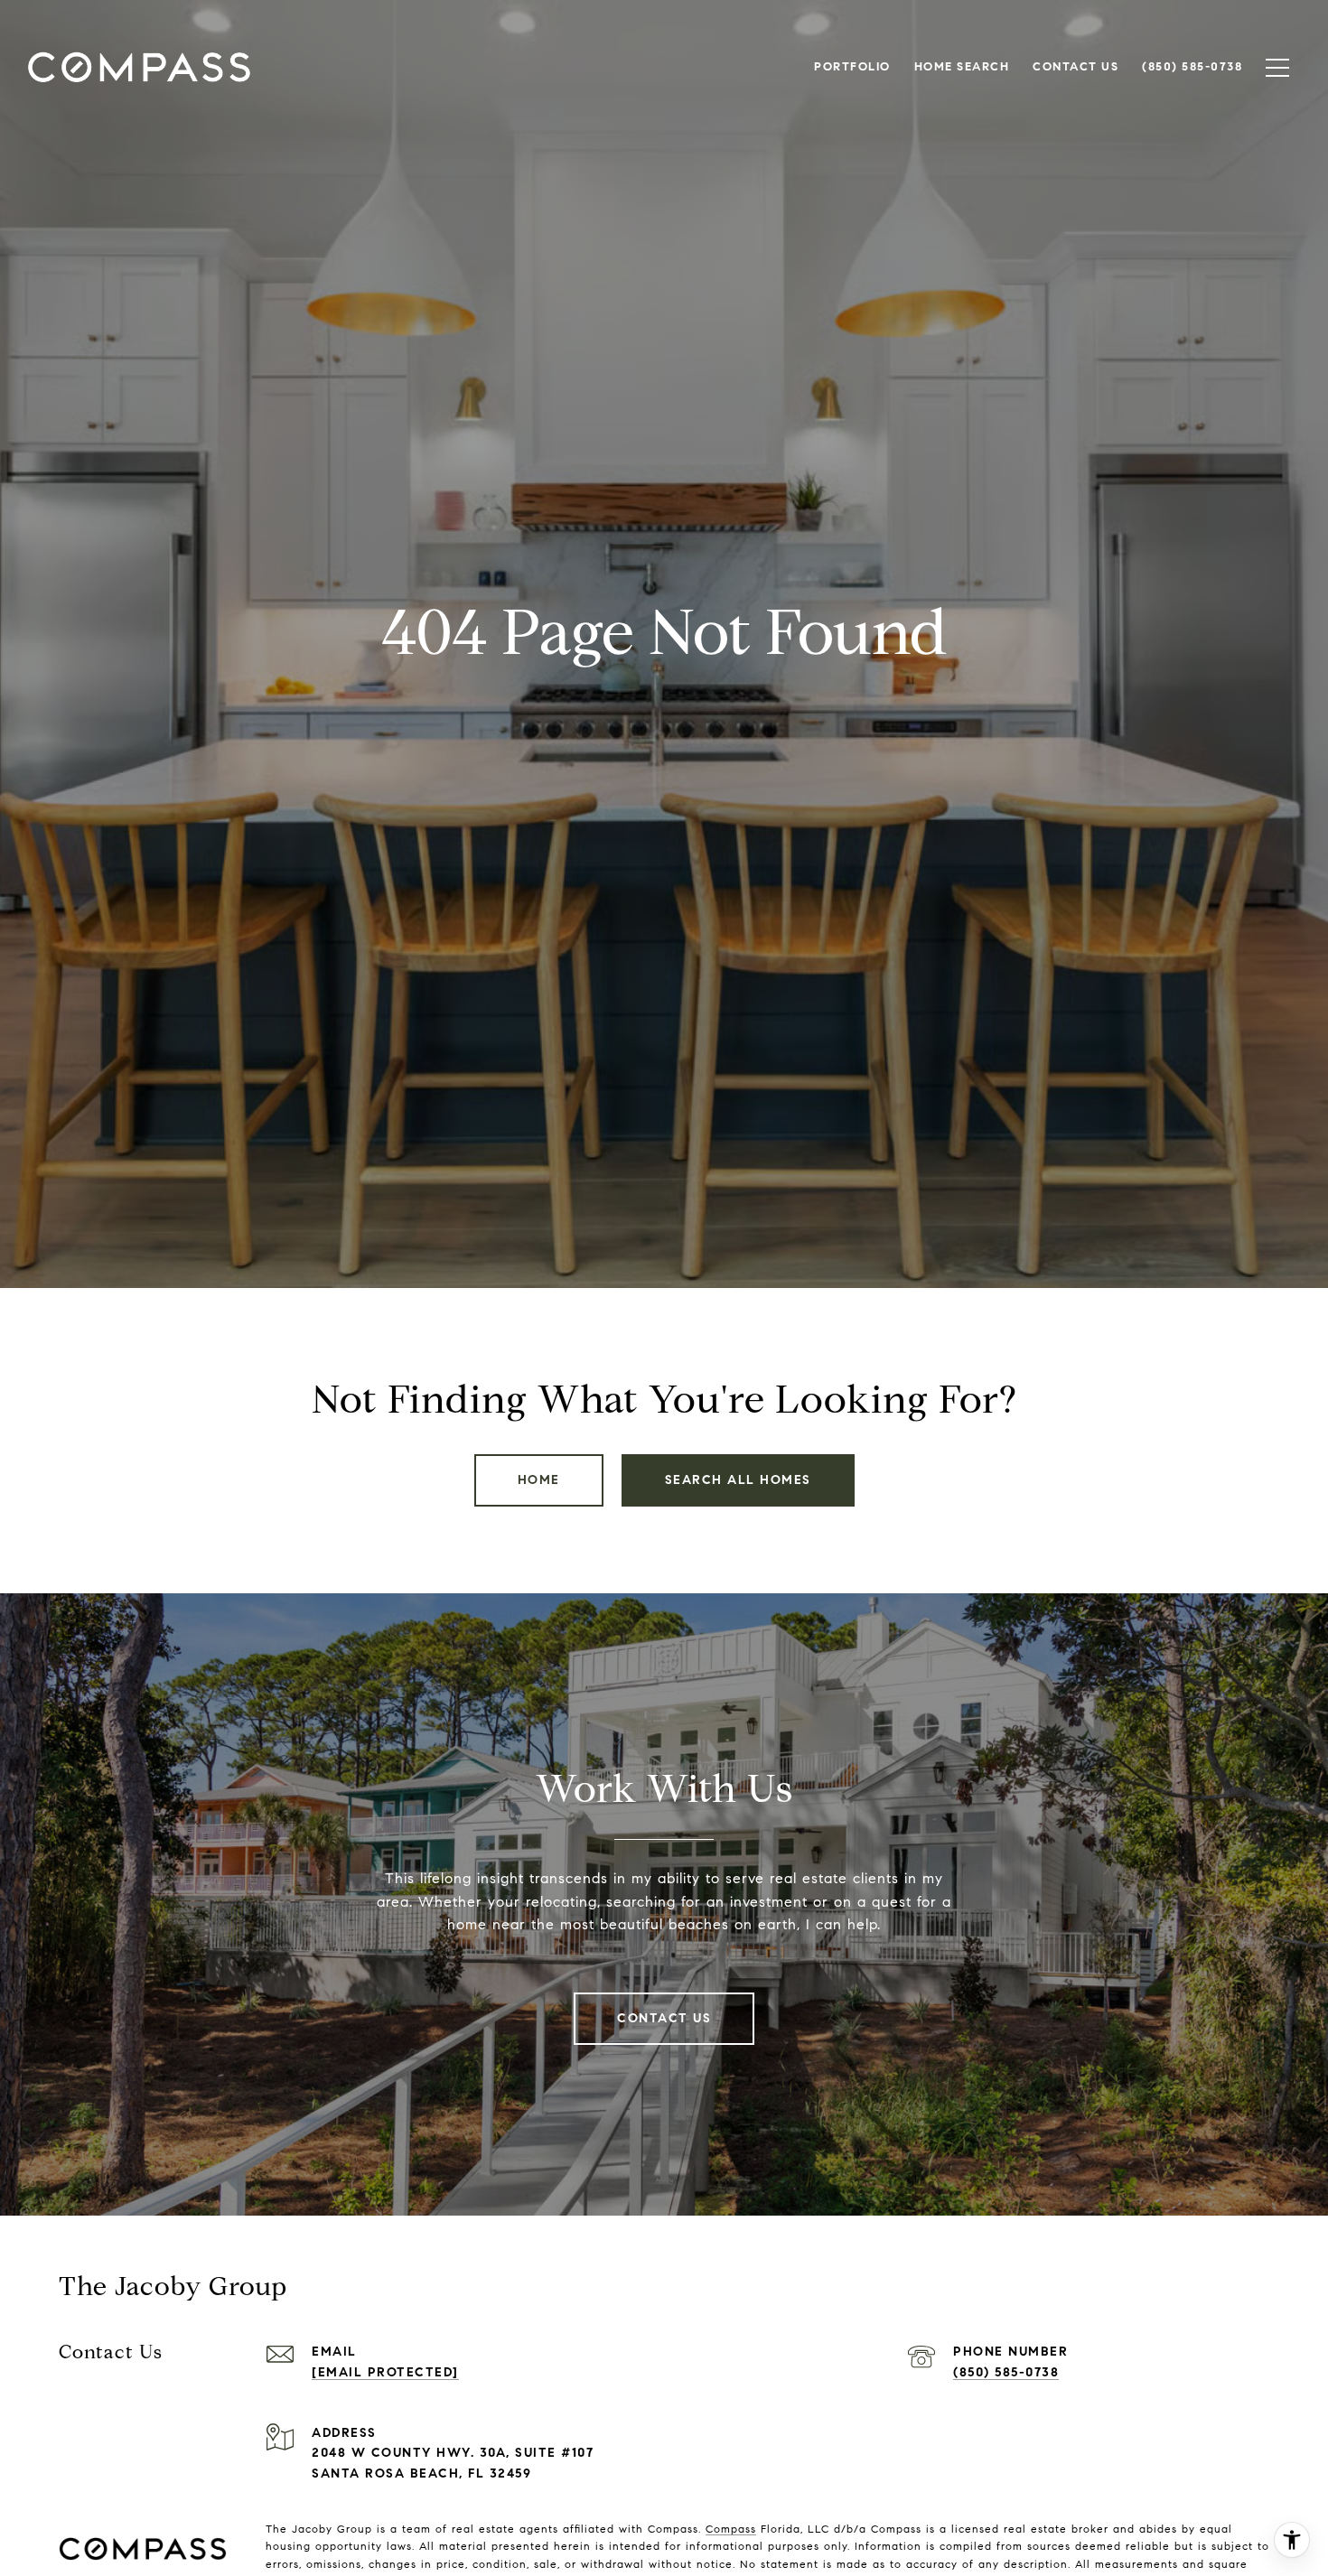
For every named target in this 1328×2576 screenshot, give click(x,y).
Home (539, 1480)
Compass (731, 2529)
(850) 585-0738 (1006, 2372)
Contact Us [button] (664, 2018)
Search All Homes (738, 1480)
